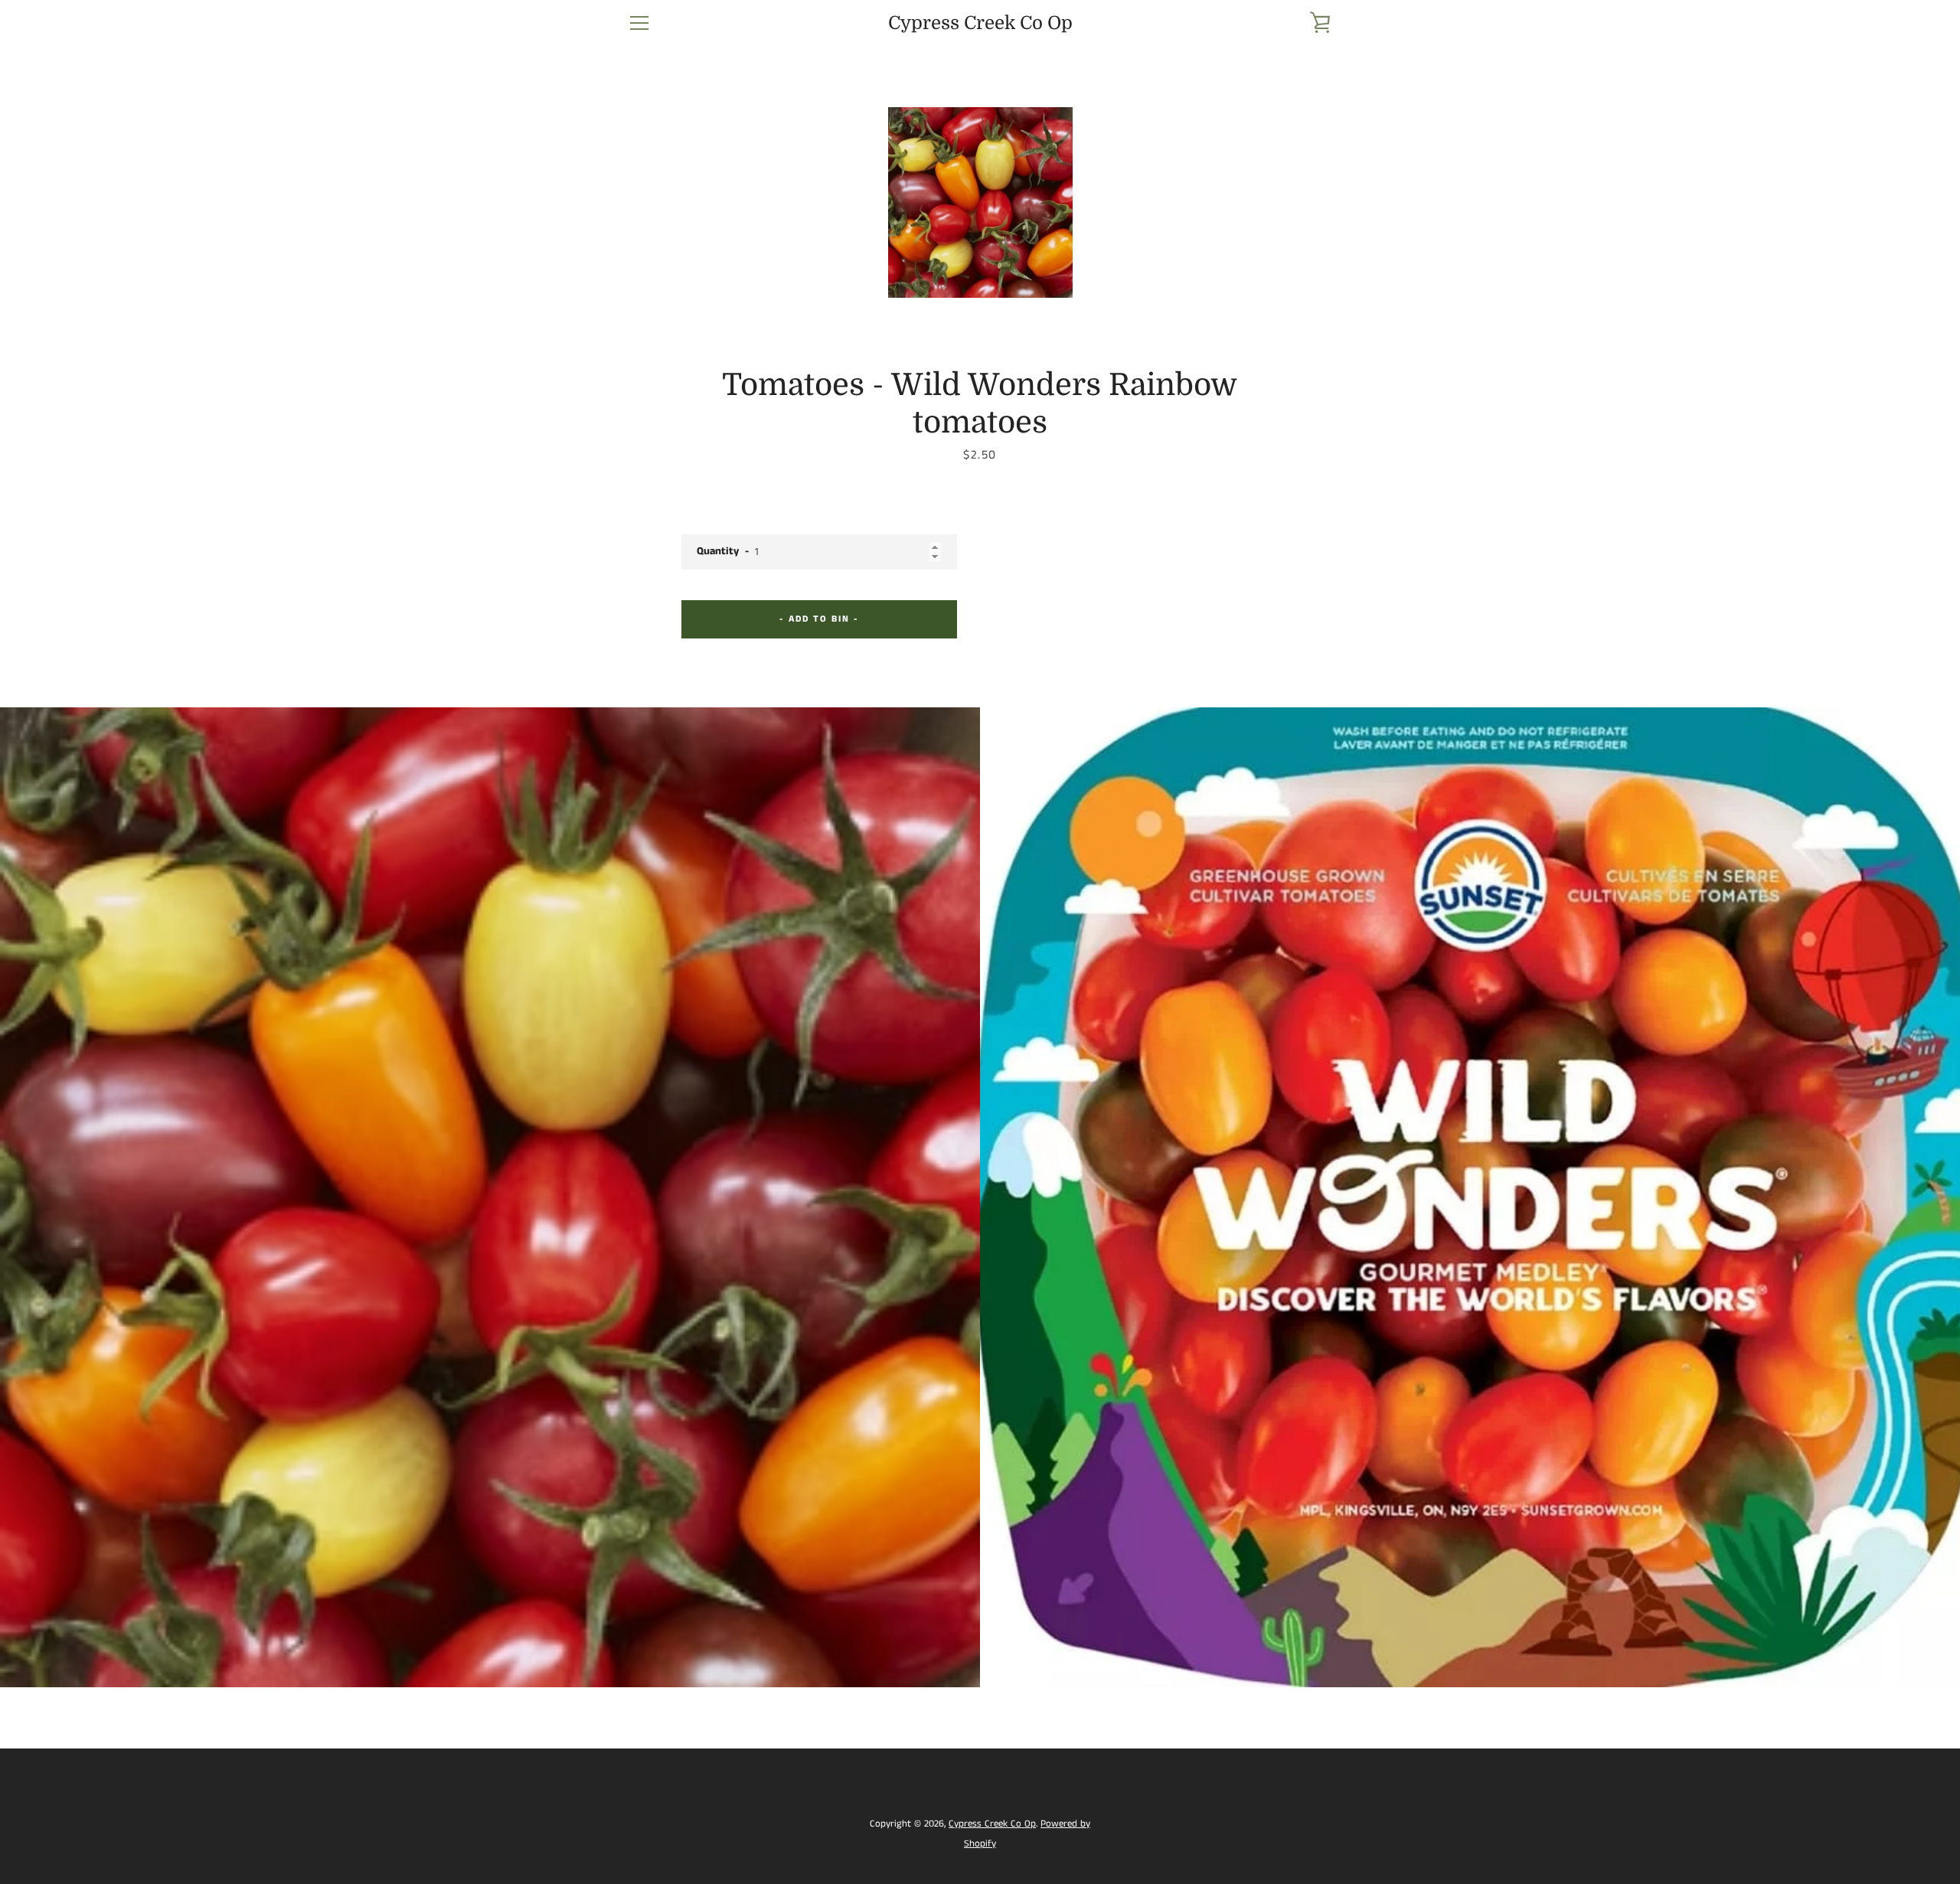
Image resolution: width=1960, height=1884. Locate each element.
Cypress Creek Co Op (980, 23)
